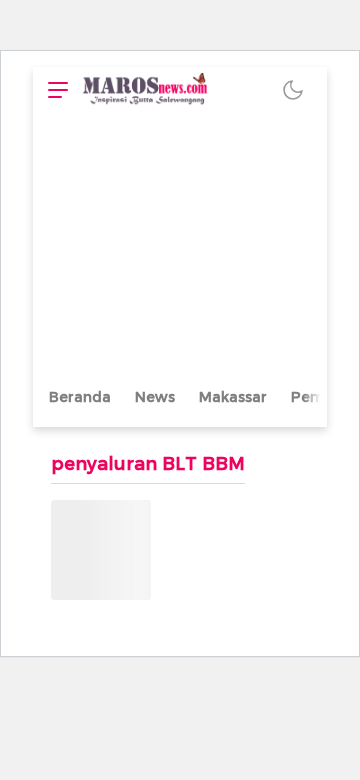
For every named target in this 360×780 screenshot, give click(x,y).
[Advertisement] (180, 247)
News (155, 397)
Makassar (233, 397)
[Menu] (53, 89)
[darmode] (293, 89)
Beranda (80, 397)
